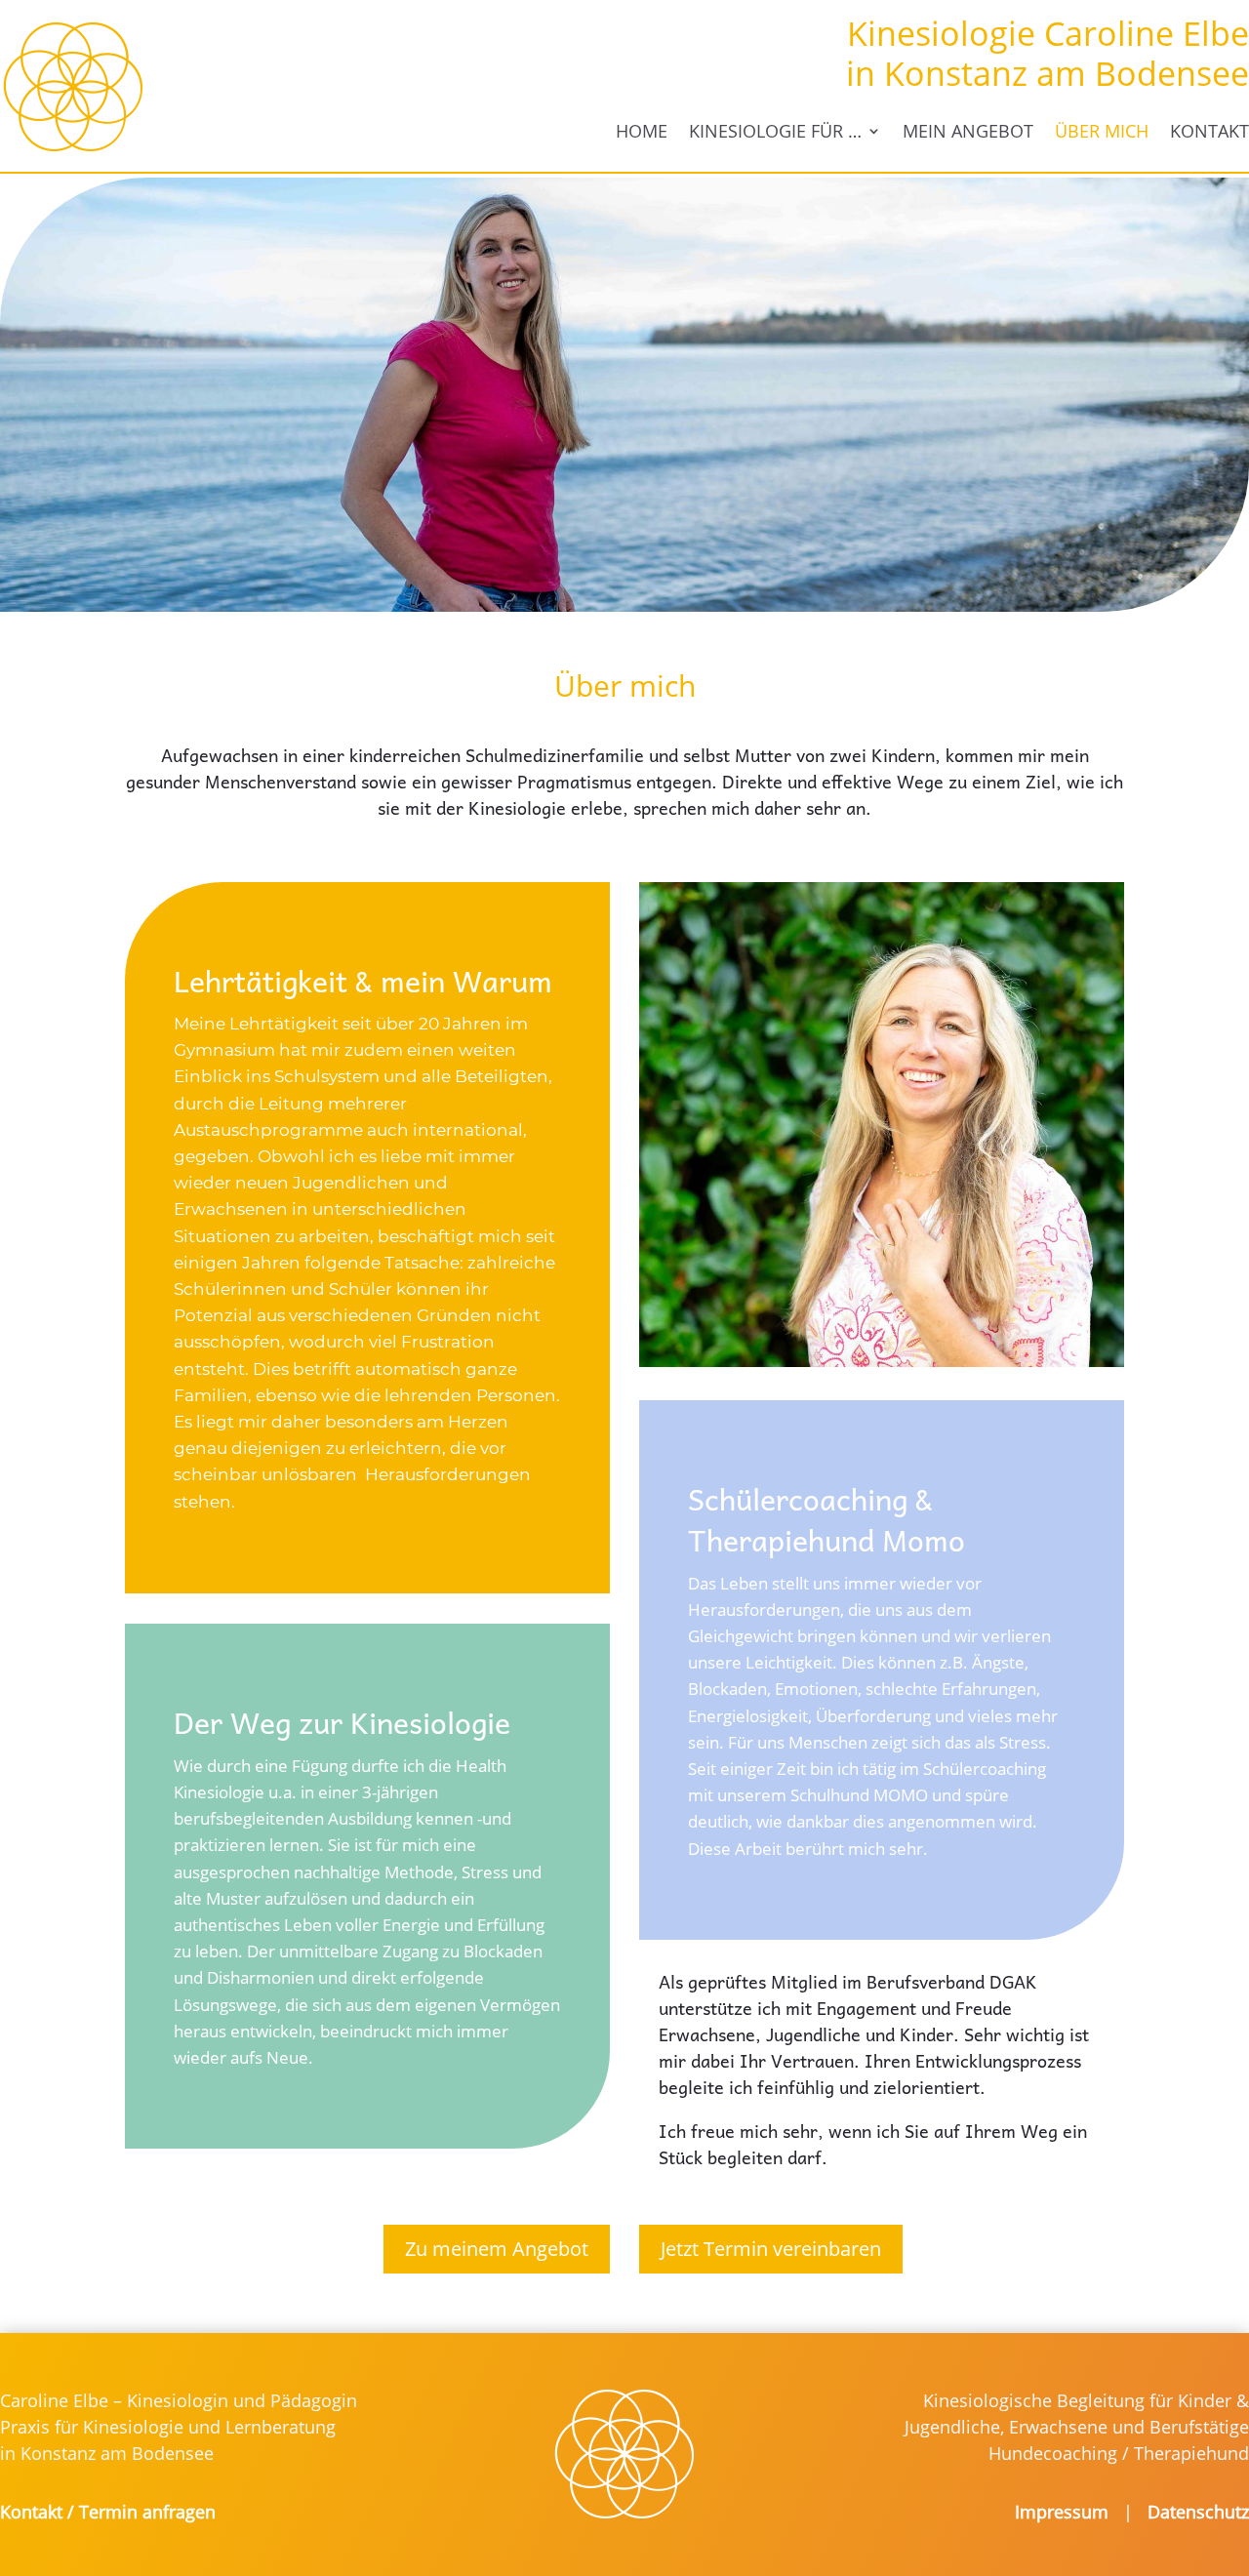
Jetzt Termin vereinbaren (771, 2249)
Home (642, 131)
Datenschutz (1198, 2512)
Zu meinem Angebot (497, 2249)
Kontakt (1209, 131)
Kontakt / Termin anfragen (108, 2512)
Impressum (1069, 2512)
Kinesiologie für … (775, 131)
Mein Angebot (968, 131)
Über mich (1102, 131)
